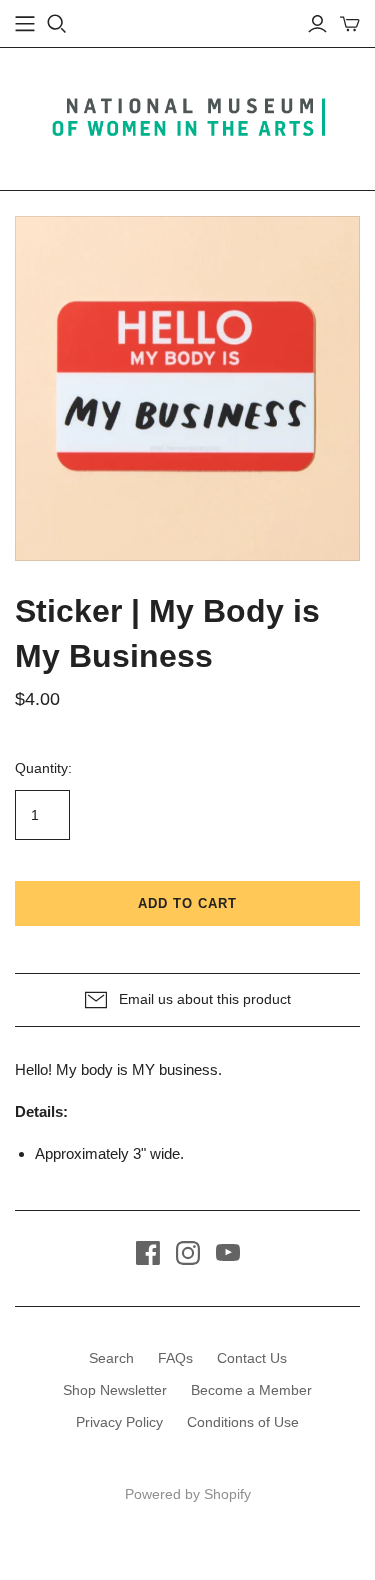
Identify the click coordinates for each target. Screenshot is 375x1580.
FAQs (175, 1358)
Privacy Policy (119, 1422)
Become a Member (251, 1390)
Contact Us (252, 1358)
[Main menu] (25, 24)
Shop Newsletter (115, 1390)
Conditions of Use (243, 1422)
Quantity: (43, 768)
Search (111, 1358)
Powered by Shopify (188, 1494)
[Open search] (57, 24)
